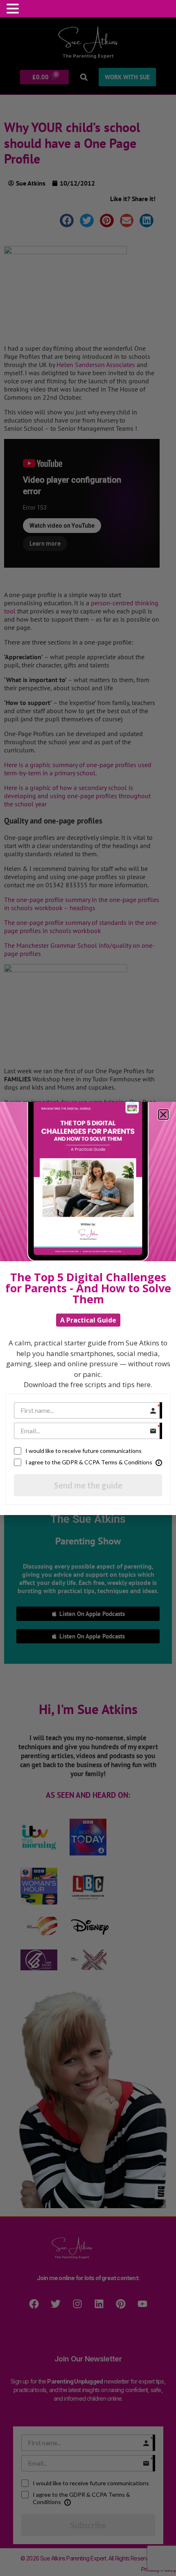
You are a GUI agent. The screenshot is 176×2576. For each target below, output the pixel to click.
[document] (88, 1288)
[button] (14, 9)
